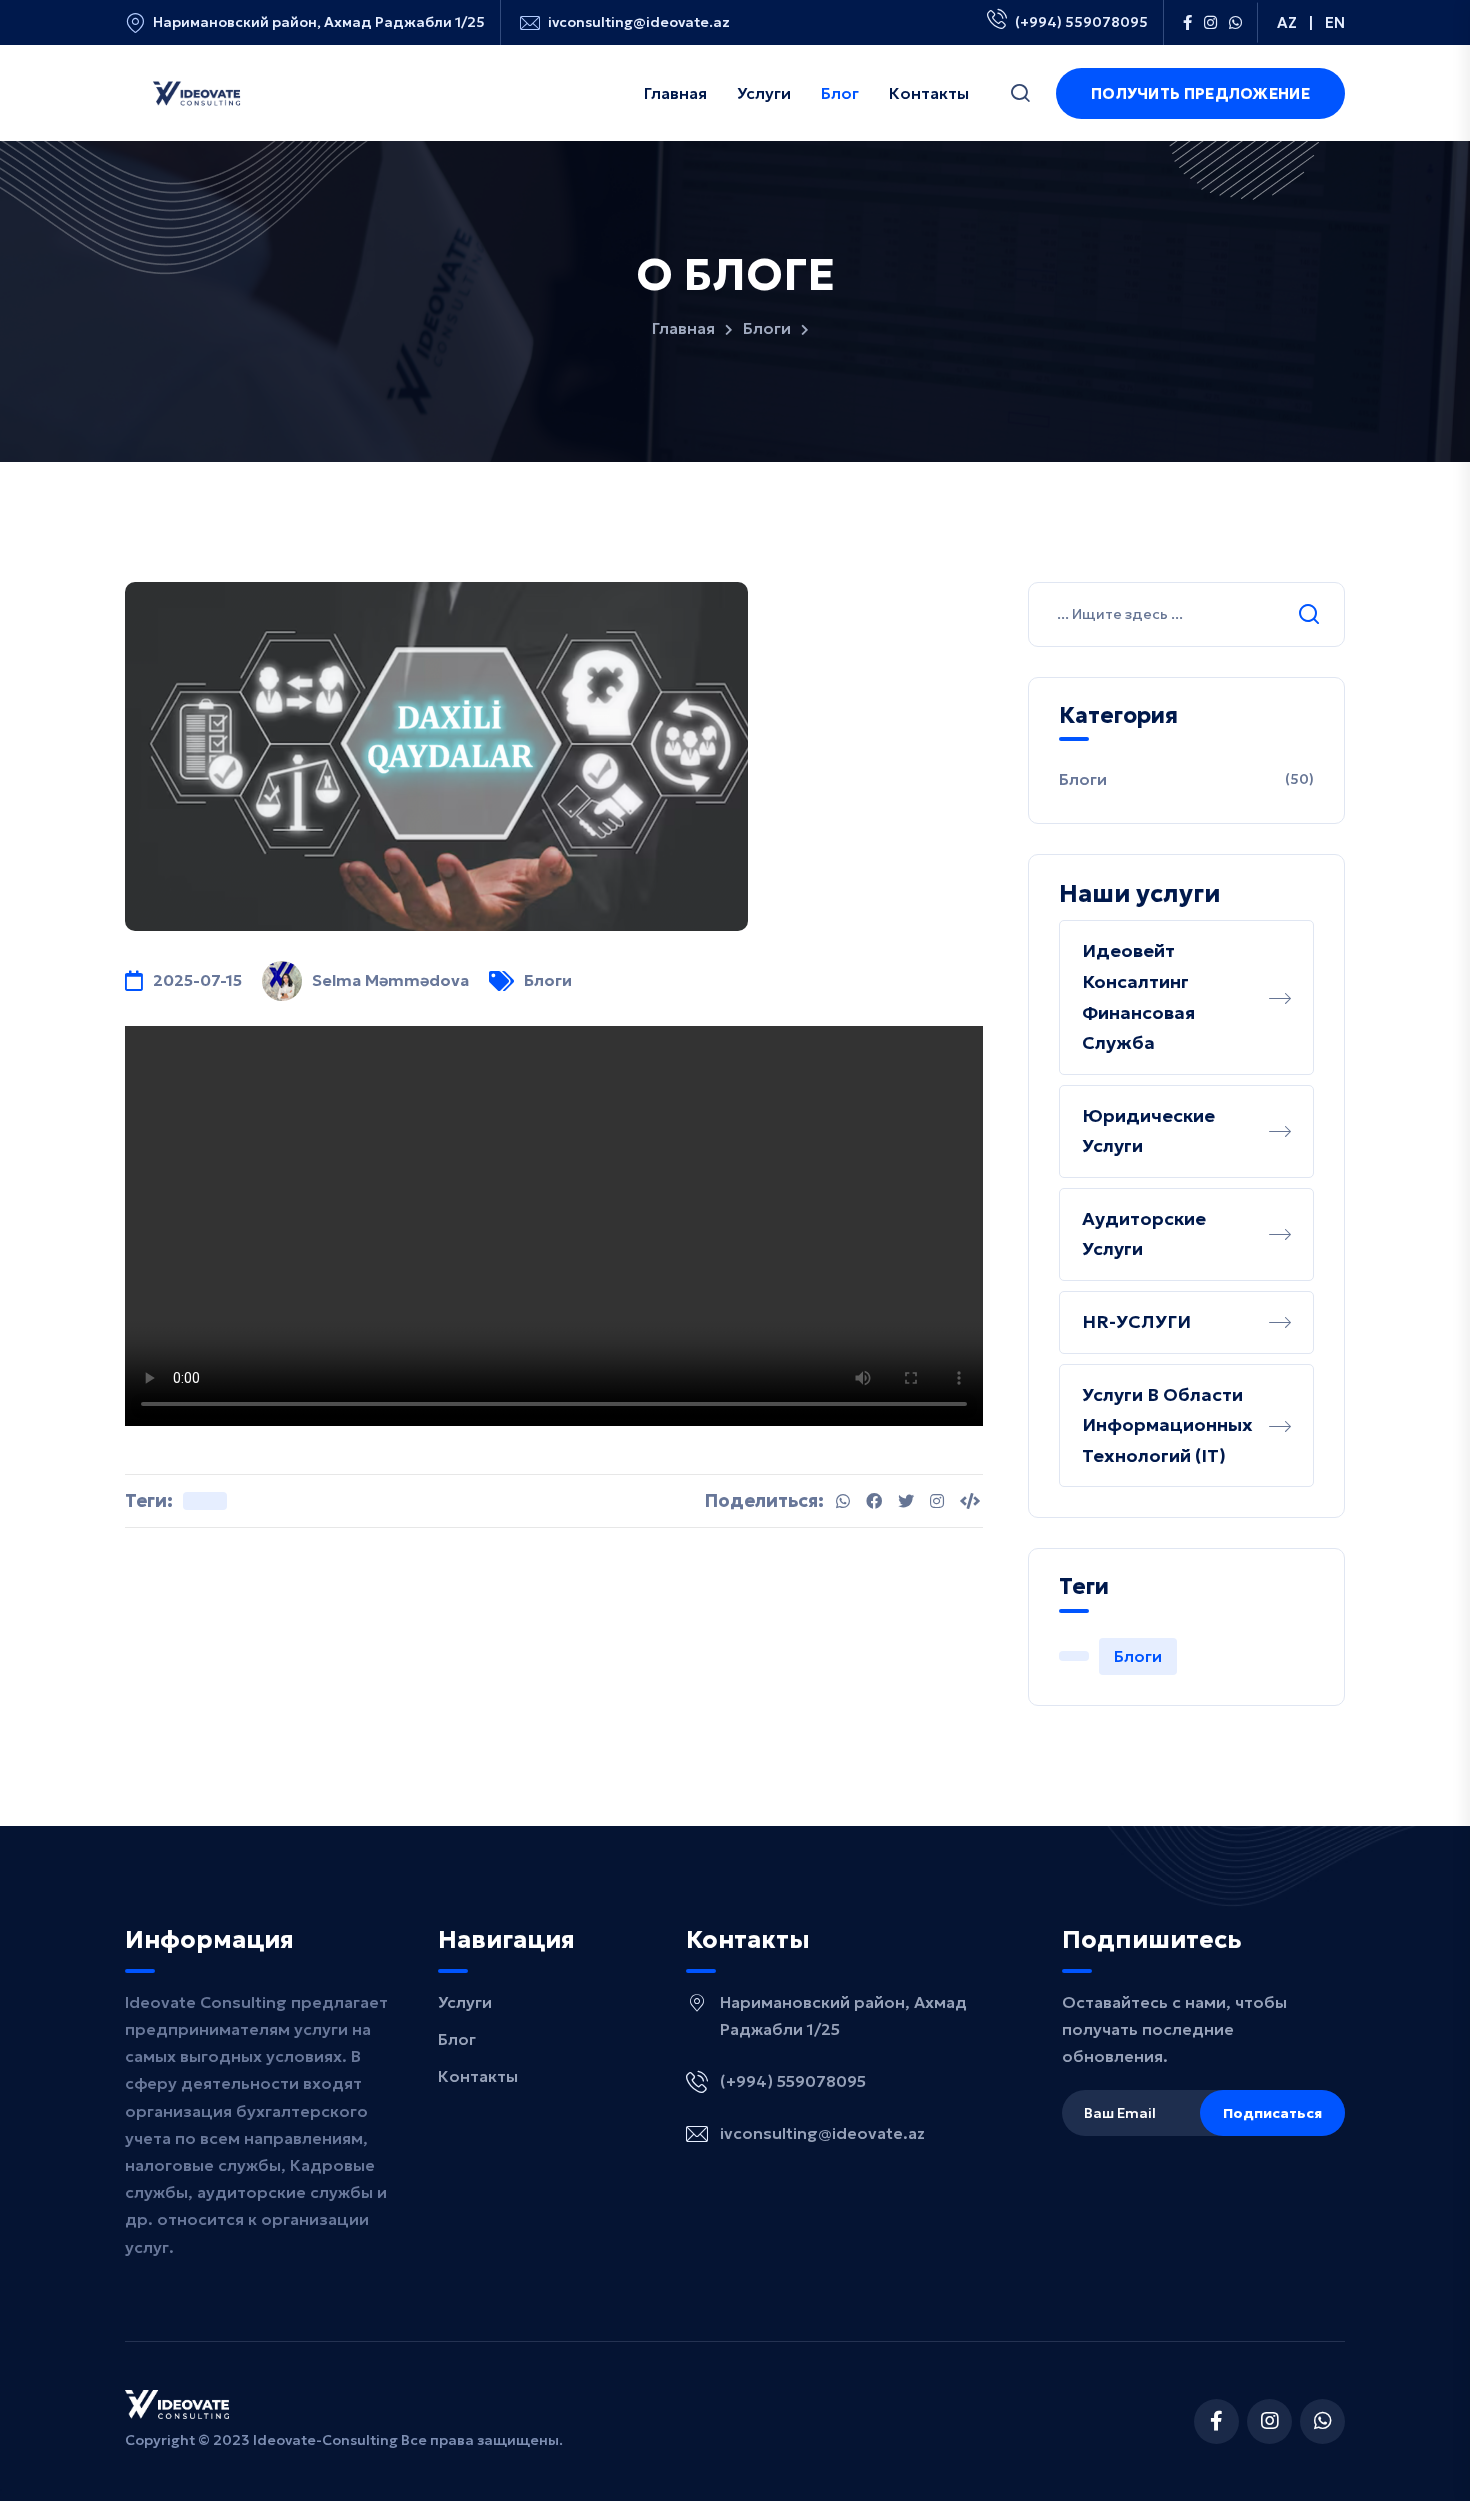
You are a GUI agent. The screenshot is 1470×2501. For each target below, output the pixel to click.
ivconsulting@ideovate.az (639, 22)
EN (1335, 22)
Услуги (465, 2002)
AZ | (1295, 22)
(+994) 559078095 (1081, 22)
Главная (683, 328)
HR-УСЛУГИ (1136, 1321)
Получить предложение (1200, 93)
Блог (457, 2039)
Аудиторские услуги (1144, 1234)
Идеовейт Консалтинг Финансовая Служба (1138, 996)
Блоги (767, 328)
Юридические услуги (1148, 1131)
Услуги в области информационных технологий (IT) (1167, 1425)
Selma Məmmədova (390, 980)
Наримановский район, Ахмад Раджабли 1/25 (319, 22)
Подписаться (1272, 2113)
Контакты (478, 2076)
